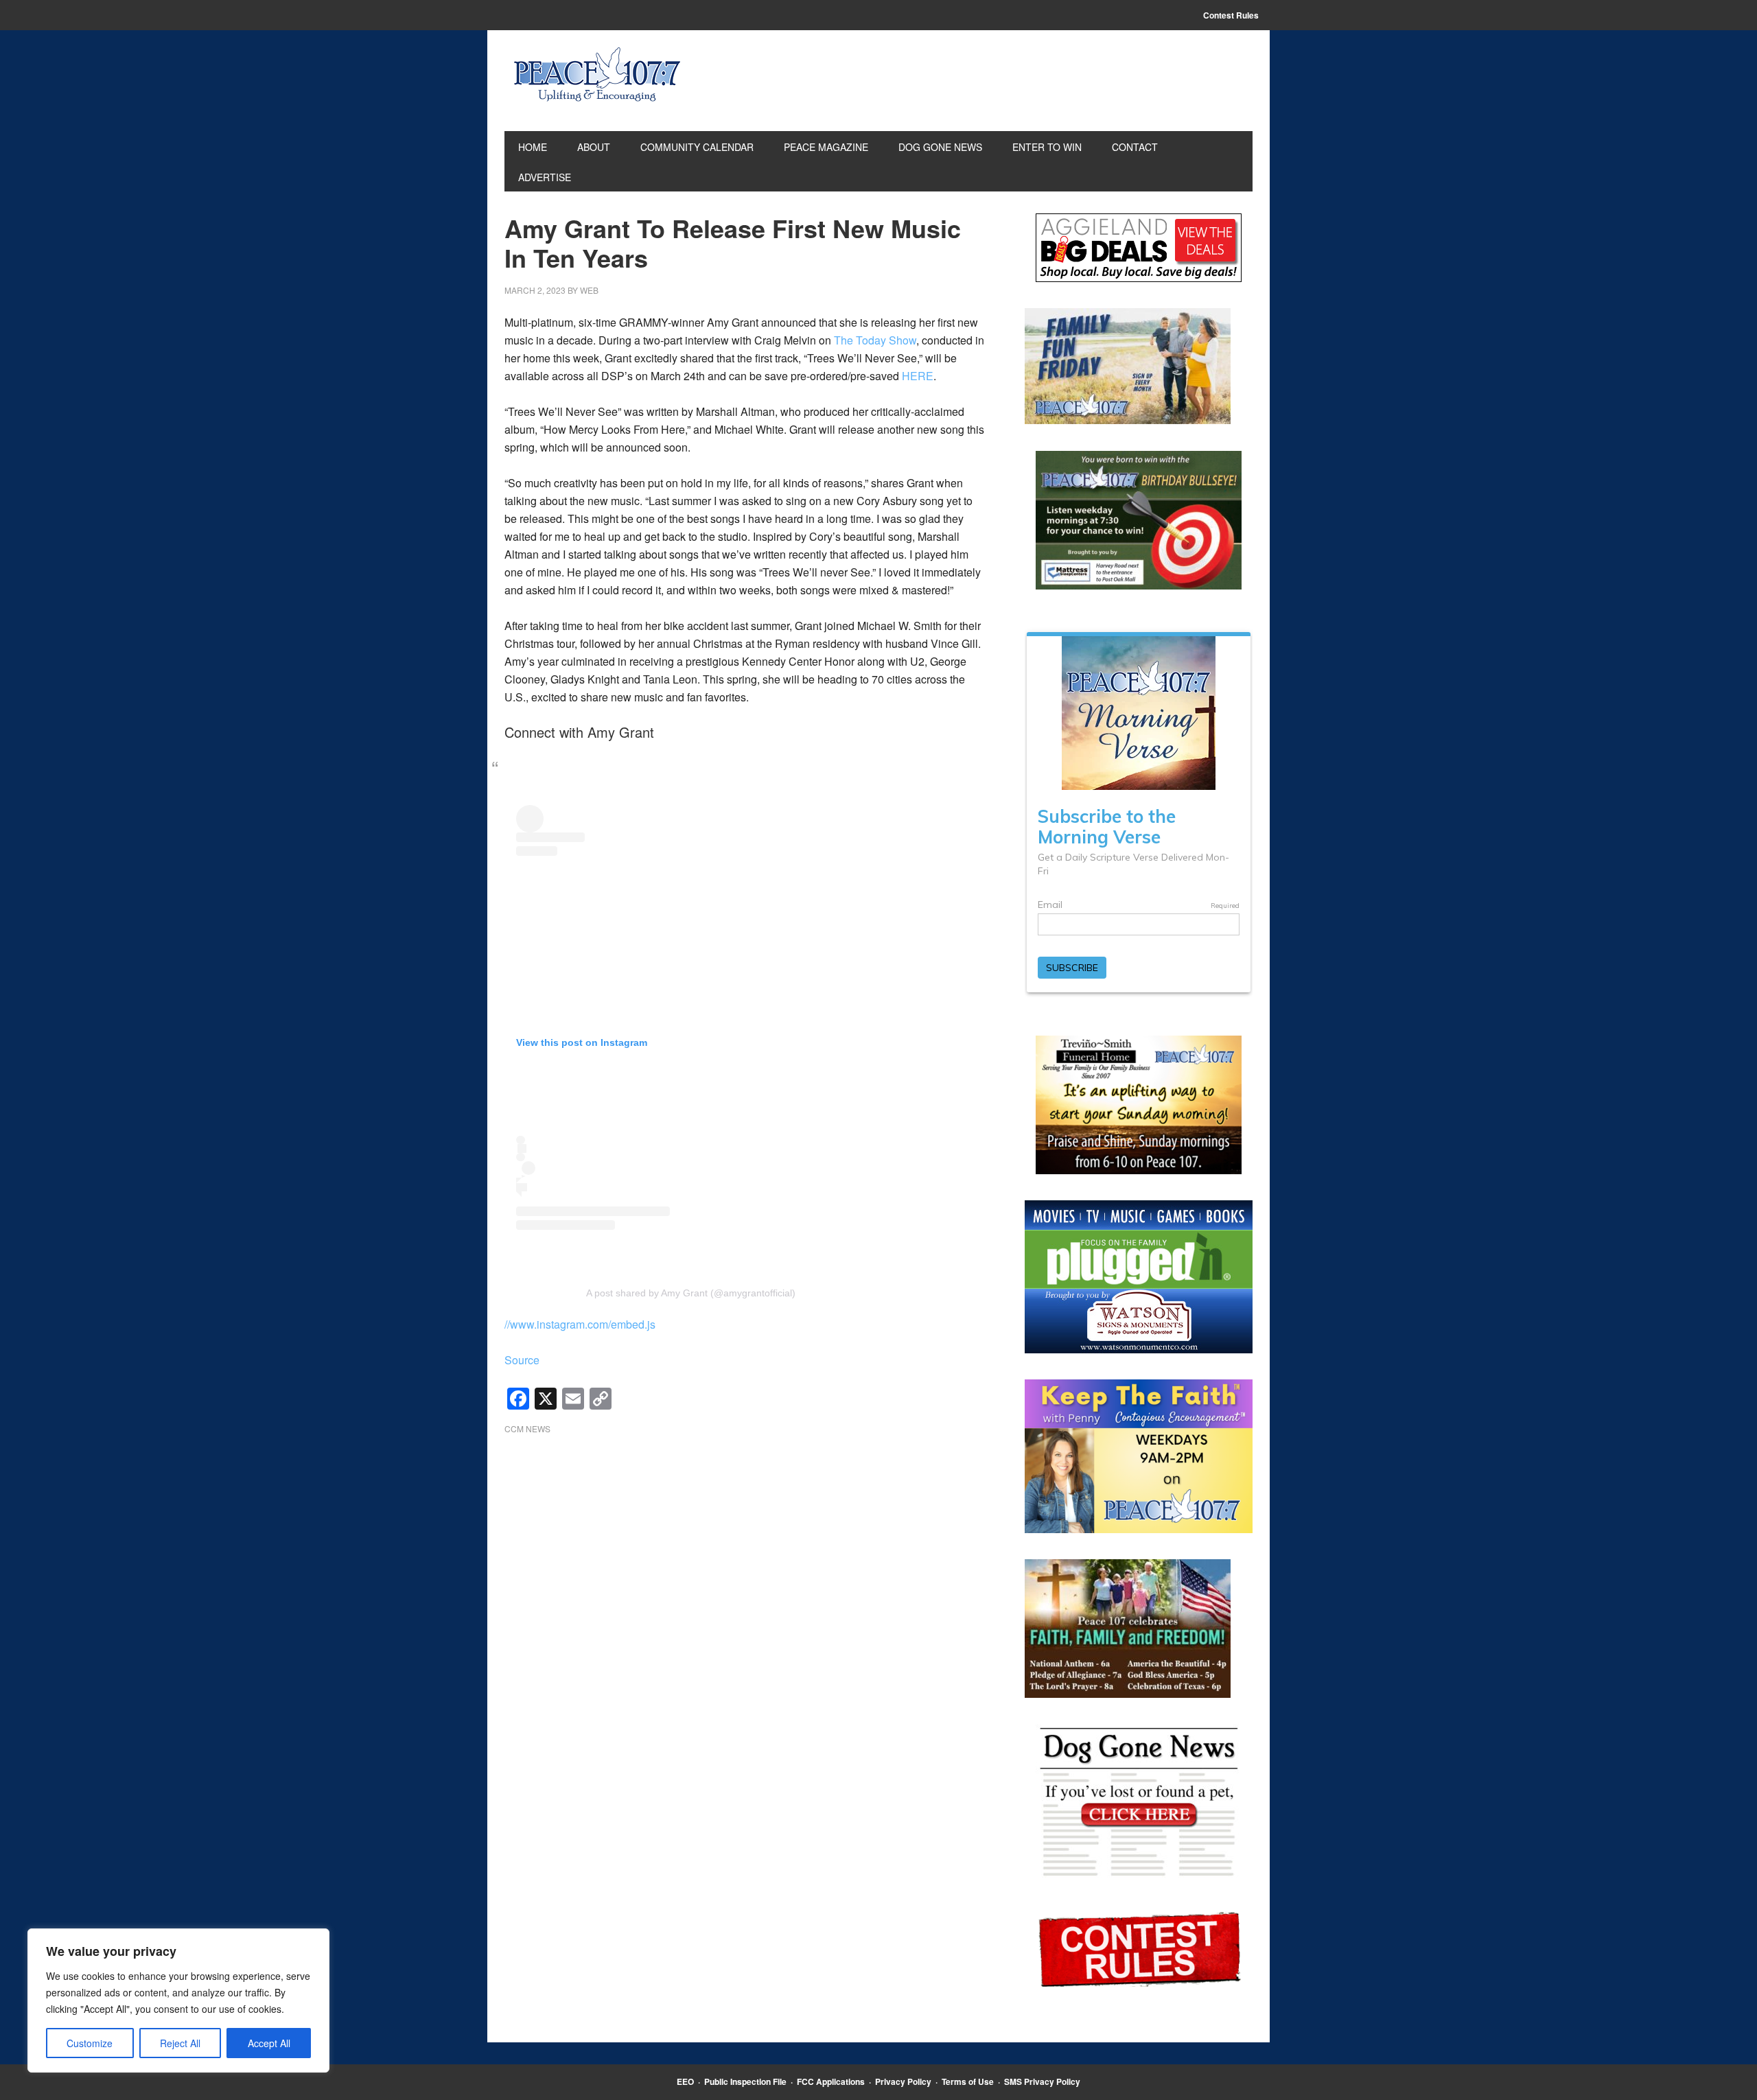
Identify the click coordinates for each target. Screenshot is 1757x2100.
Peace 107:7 (597, 75)
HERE (918, 376)
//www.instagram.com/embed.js (580, 1324)
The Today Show (875, 340)
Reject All (180, 2043)
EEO (685, 2081)
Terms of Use (968, 2081)
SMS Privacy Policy (1042, 2081)
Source (522, 1360)
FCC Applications (831, 2081)
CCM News (527, 1428)
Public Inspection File (745, 2081)
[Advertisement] (745, 1556)
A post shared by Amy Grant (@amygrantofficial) (691, 1293)
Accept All (269, 2043)
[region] (178, 2000)
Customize (90, 2043)
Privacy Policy (903, 2081)
